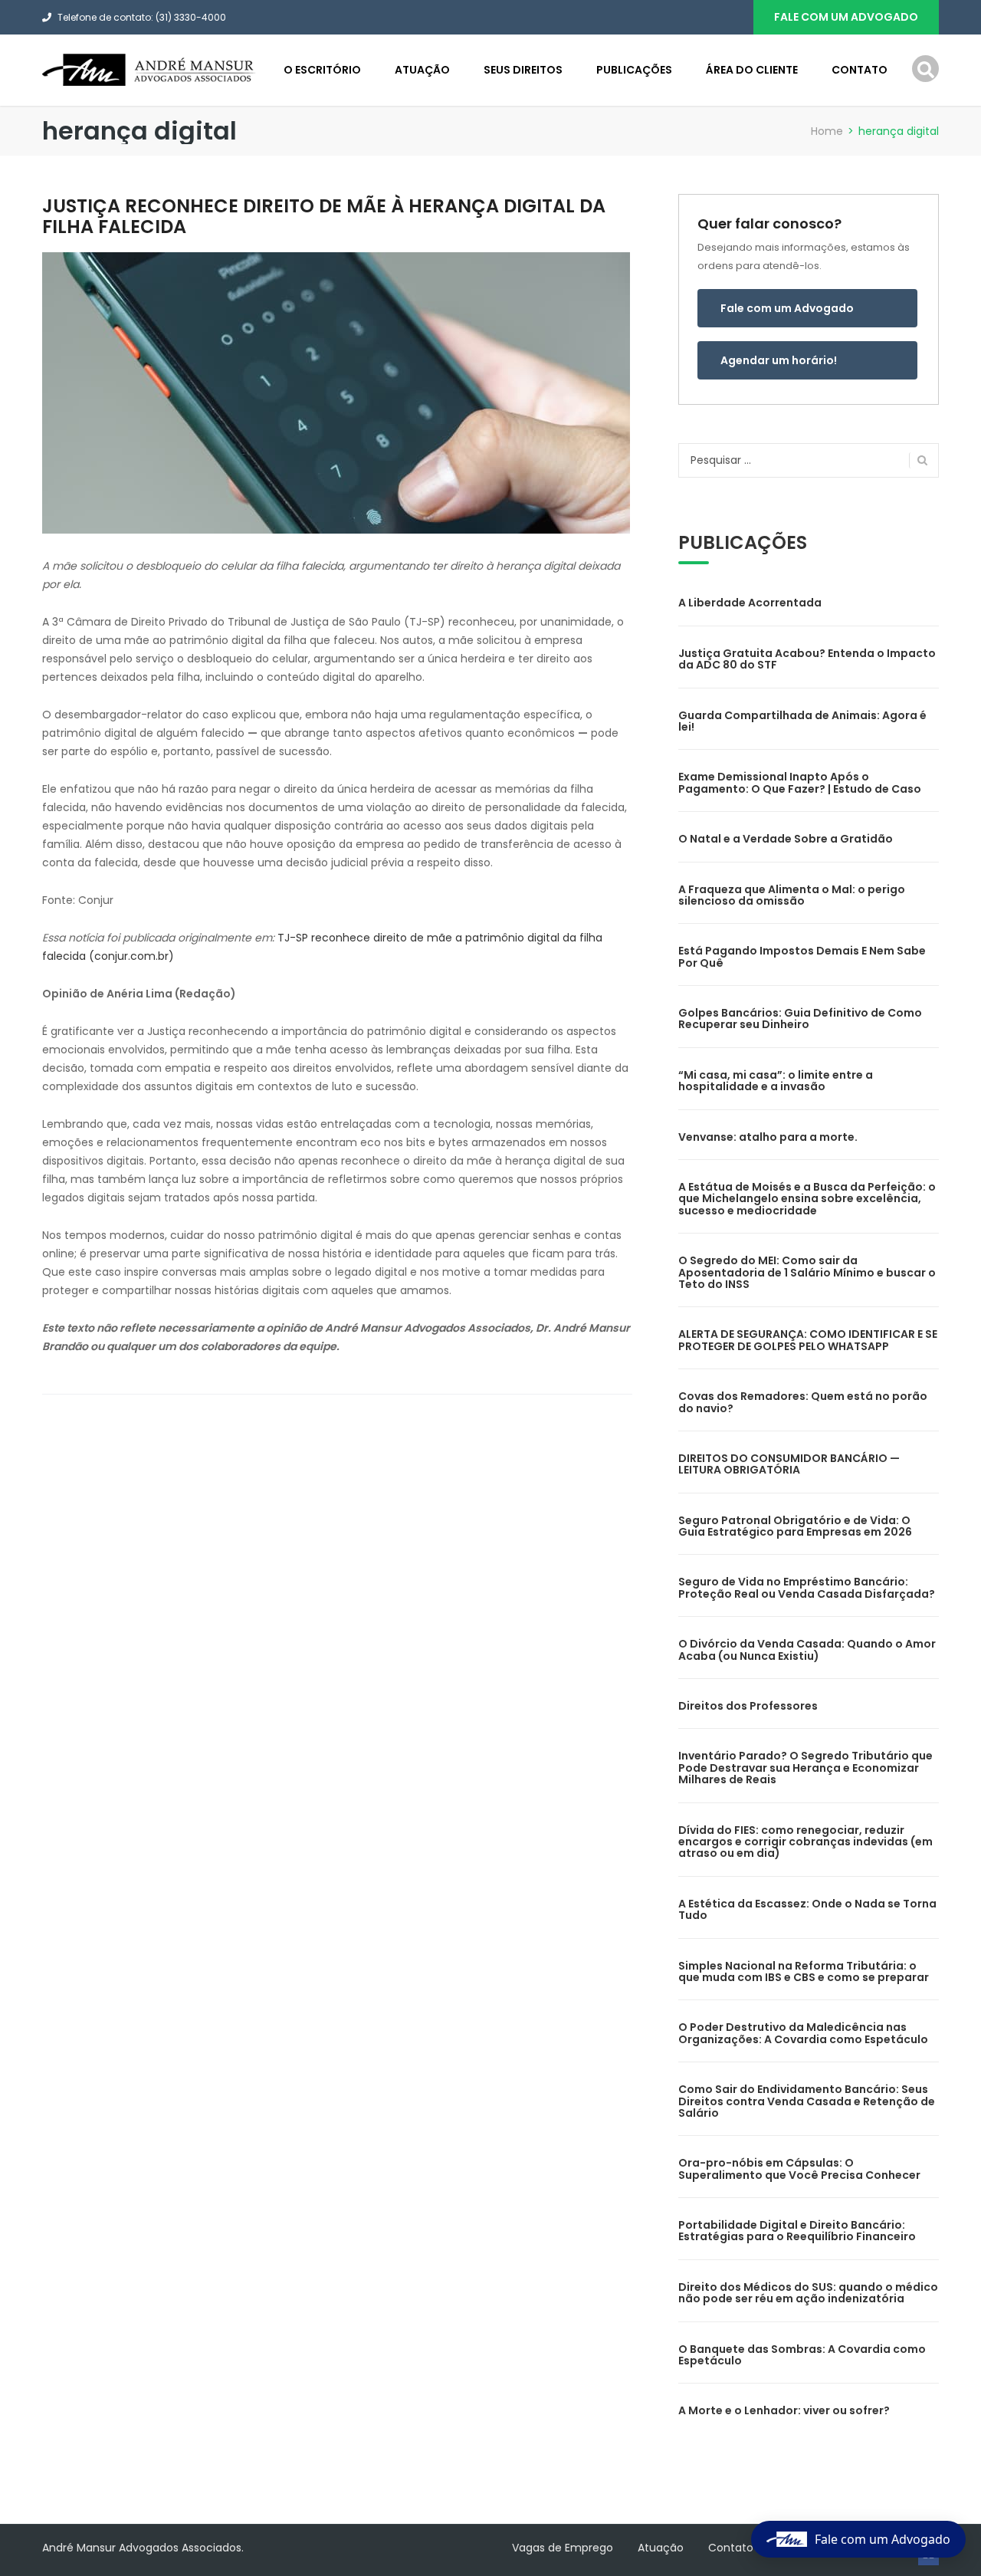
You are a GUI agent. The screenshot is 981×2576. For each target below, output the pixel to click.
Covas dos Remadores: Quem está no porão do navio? (803, 1402)
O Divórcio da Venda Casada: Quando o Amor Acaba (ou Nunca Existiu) (807, 1649)
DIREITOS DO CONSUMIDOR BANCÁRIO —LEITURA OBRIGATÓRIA (789, 1464)
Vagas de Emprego (563, 2548)
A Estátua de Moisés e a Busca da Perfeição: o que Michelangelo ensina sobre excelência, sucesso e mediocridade (807, 1199)
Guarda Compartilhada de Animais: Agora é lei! (802, 721)
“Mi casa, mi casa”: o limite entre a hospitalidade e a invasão (776, 1081)
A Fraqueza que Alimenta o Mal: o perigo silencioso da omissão (792, 895)
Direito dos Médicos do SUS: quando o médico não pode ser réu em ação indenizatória (808, 2293)
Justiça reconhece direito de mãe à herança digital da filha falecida (324, 216)
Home (827, 131)
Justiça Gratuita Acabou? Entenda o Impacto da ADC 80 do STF (807, 659)
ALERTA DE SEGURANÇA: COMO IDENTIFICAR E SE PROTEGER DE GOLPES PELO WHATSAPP (808, 1340)
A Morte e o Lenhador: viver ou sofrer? (784, 2410)
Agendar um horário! (779, 360)
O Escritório (322, 70)
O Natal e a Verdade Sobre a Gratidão (786, 839)
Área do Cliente (752, 70)
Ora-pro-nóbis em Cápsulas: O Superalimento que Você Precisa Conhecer (799, 2169)
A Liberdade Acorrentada (750, 603)
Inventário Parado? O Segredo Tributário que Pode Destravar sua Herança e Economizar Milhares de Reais (805, 1768)
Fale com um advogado (846, 17)
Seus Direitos (523, 70)
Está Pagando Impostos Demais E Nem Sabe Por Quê (802, 956)
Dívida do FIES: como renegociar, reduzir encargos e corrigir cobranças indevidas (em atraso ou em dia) (805, 1842)
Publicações (634, 70)
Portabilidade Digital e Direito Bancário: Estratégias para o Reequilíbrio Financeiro (797, 2231)
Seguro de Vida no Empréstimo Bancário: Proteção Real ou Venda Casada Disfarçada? (807, 1587)
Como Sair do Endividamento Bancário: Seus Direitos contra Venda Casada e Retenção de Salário (807, 2101)
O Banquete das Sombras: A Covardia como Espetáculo (802, 2355)
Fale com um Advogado (787, 308)
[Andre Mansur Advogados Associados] (149, 69)
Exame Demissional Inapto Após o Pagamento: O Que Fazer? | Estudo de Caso (800, 782)
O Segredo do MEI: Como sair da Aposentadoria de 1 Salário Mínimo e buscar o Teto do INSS (807, 1272)
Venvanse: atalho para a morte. (768, 1137)
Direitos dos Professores (748, 1706)
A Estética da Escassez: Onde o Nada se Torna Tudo (807, 1909)
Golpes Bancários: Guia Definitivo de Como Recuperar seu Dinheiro (800, 1019)
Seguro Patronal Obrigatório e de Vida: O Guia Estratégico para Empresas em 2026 (795, 1526)
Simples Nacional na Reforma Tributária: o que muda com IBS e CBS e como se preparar (804, 1971)
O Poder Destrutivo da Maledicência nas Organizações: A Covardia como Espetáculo (803, 2033)
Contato (860, 70)
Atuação (422, 70)
